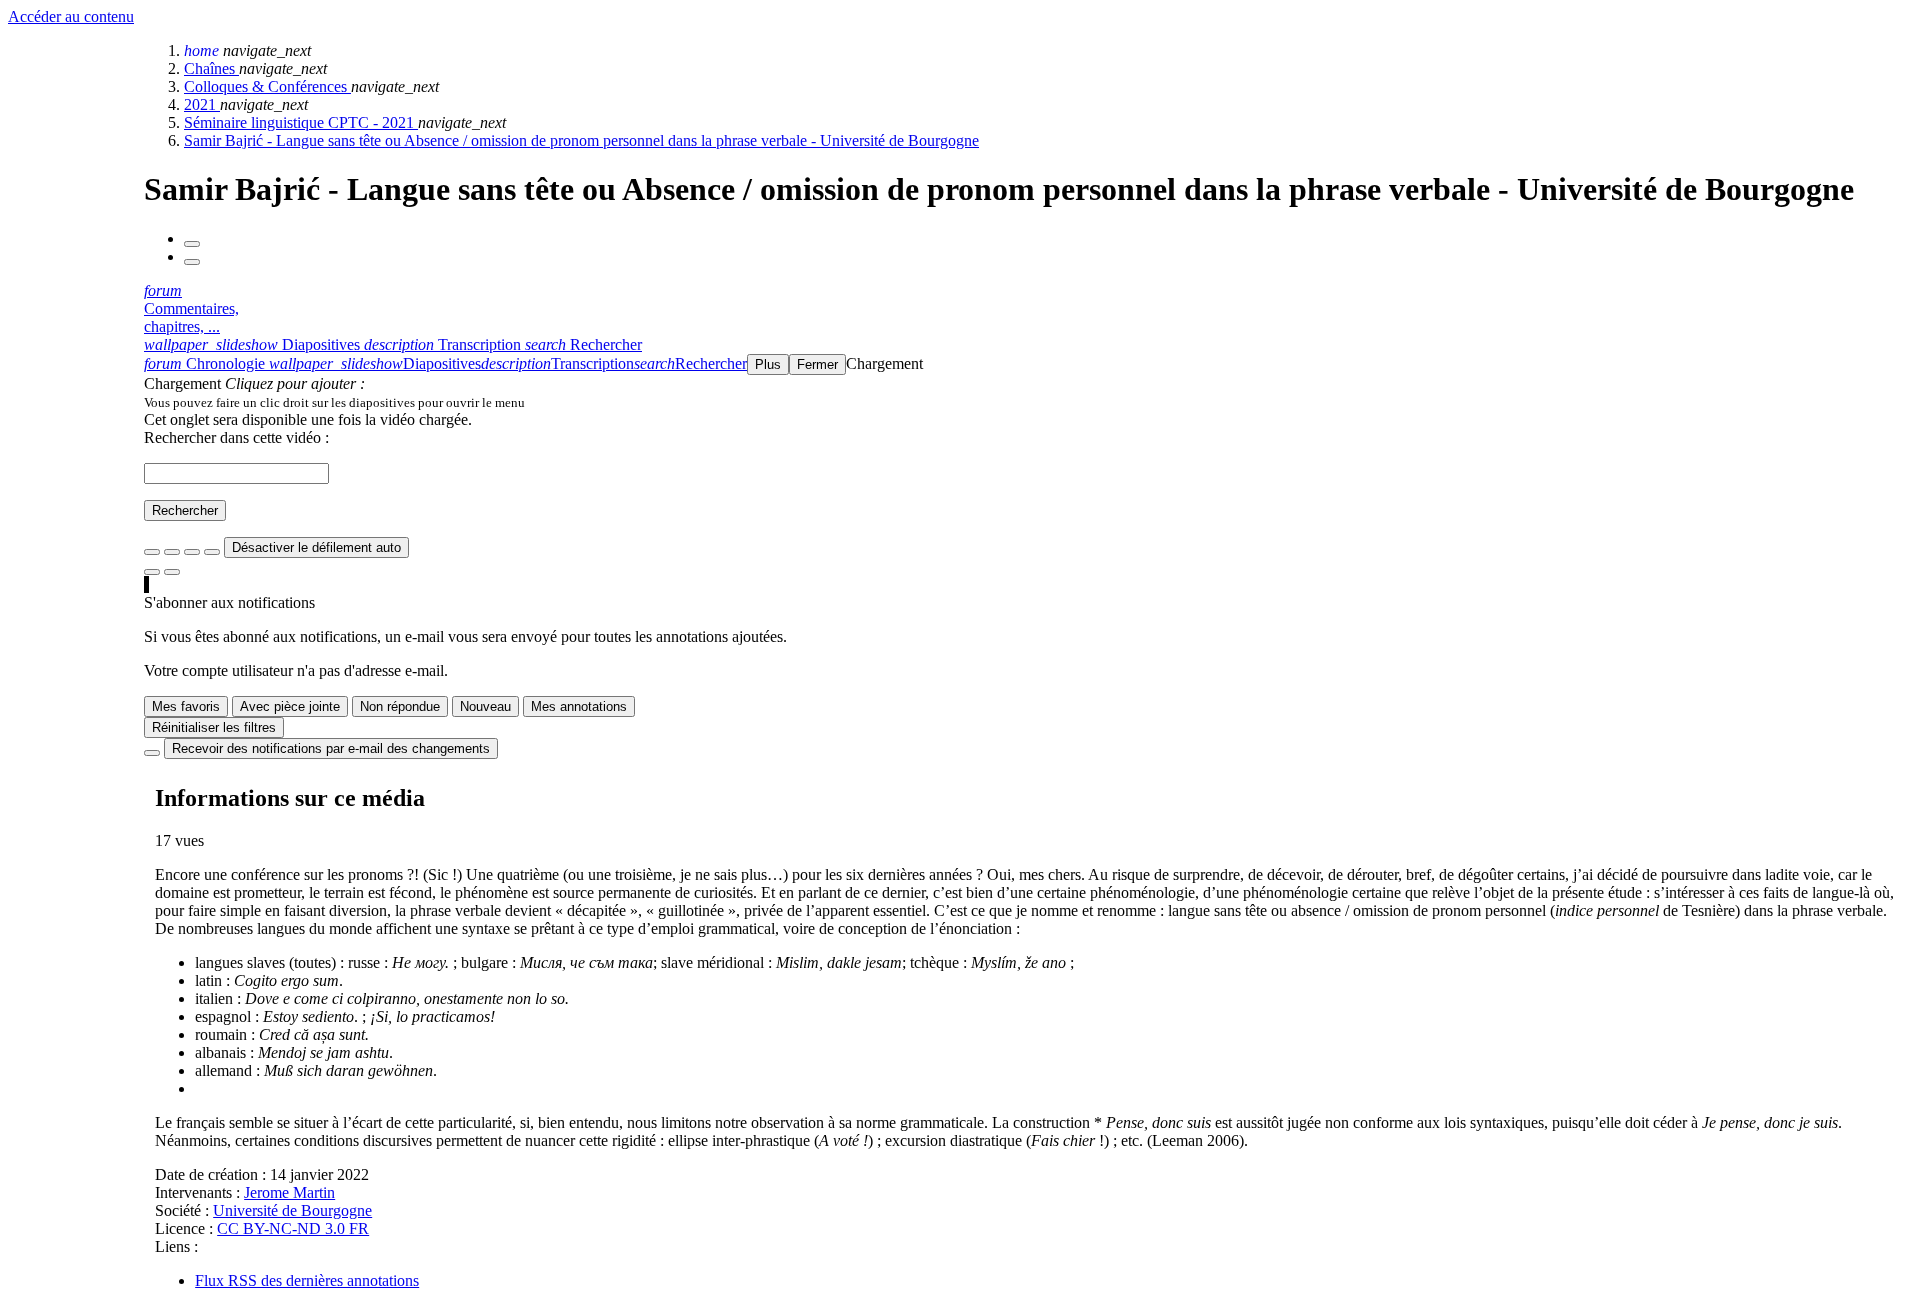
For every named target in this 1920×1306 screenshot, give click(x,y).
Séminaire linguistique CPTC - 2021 (301, 122)
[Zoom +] (212, 552)
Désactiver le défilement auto (316, 547)
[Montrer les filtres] (172, 552)
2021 (202, 104)
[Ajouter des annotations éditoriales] (172, 572)
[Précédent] (192, 244)
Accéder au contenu (71, 16)
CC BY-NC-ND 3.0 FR (293, 1228)
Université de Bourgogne (292, 1210)
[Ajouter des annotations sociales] (152, 572)
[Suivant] (192, 262)
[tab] (254, 344)
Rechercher (185, 510)
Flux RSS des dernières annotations (307, 1280)
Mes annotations (579, 706)
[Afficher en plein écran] (152, 552)
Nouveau (485, 706)
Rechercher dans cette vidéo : (236, 437)
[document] (1028, 402)
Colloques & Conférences (267, 86)
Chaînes (211, 68)
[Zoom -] (192, 552)
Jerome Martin (289, 1192)
